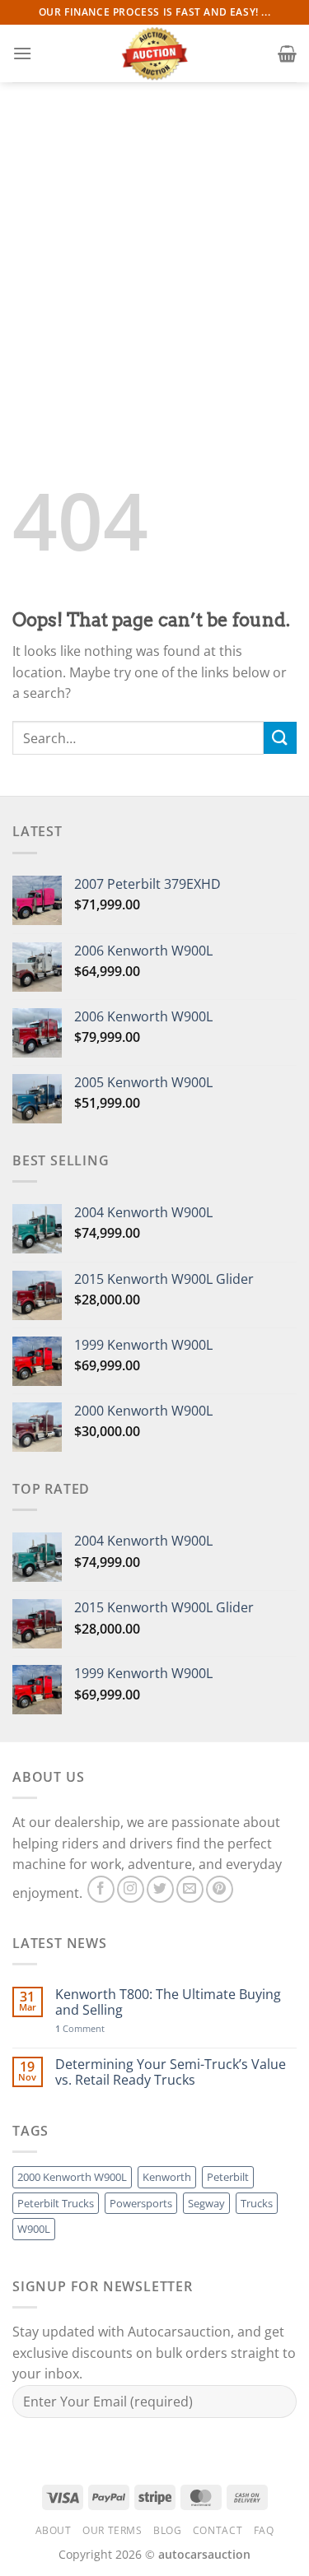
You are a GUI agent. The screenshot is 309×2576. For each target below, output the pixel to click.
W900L (34, 2229)
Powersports (141, 2203)
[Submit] (280, 738)
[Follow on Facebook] (101, 1889)
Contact (218, 2530)
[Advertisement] (154, 245)
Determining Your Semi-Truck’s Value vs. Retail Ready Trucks (171, 2072)
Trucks (257, 2203)
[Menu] (22, 53)
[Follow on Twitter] (160, 1889)
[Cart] (287, 53)
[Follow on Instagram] (131, 1889)
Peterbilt (228, 2177)
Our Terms (112, 2530)
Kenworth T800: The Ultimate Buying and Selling (168, 2002)
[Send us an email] (190, 1889)
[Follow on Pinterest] (220, 1889)
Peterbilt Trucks (56, 2203)
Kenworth (167, 2177)
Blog (167, 2530)
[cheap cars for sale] (155, 53)
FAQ (264, 2530)
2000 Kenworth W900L (72, 2177)
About (54, 2530)
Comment (80, 2028)
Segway (206, 2203)
